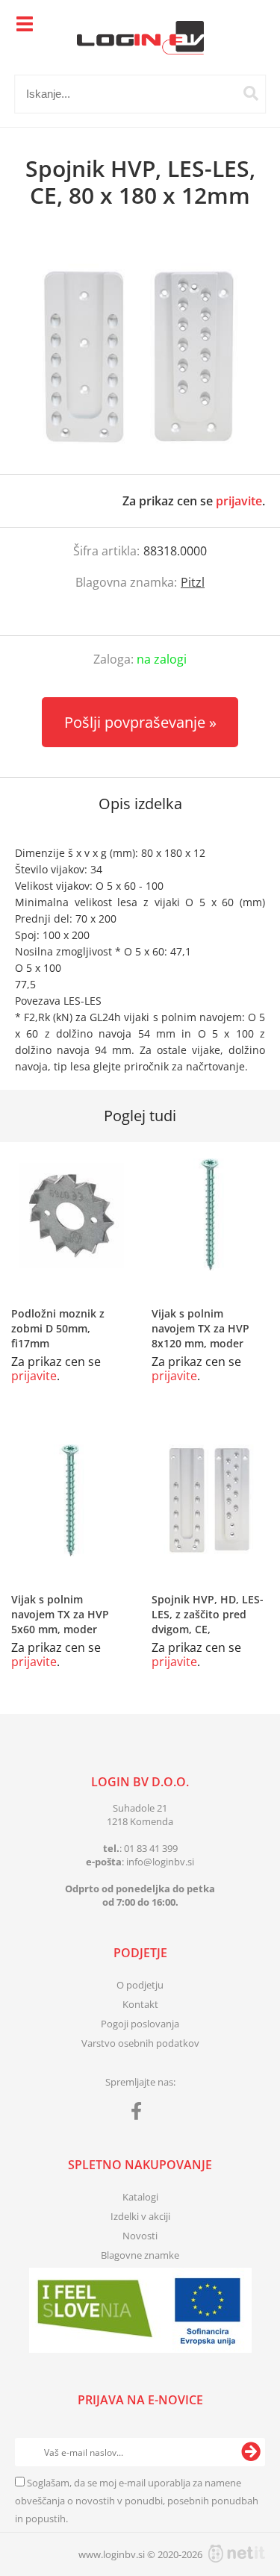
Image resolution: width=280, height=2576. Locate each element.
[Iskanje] (251, 93)
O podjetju (140, 1985)
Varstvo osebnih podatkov (140, 2043)
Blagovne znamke (140, 2255)
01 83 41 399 (151, 1848)
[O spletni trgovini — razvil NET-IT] (237, 2554)
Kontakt (140, 2004)
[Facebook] (140, 2114)
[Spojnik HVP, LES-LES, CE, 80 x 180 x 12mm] (140, 356)
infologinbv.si (160, 1862)
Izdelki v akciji (140, 2216)
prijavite (239, 501)
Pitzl (193, 582)
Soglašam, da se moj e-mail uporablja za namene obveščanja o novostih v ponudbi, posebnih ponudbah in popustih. (137, 2501)
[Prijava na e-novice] (251, 2452)
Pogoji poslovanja (140, 2024)
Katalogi (140, 2197)
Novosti (140, 2236)
